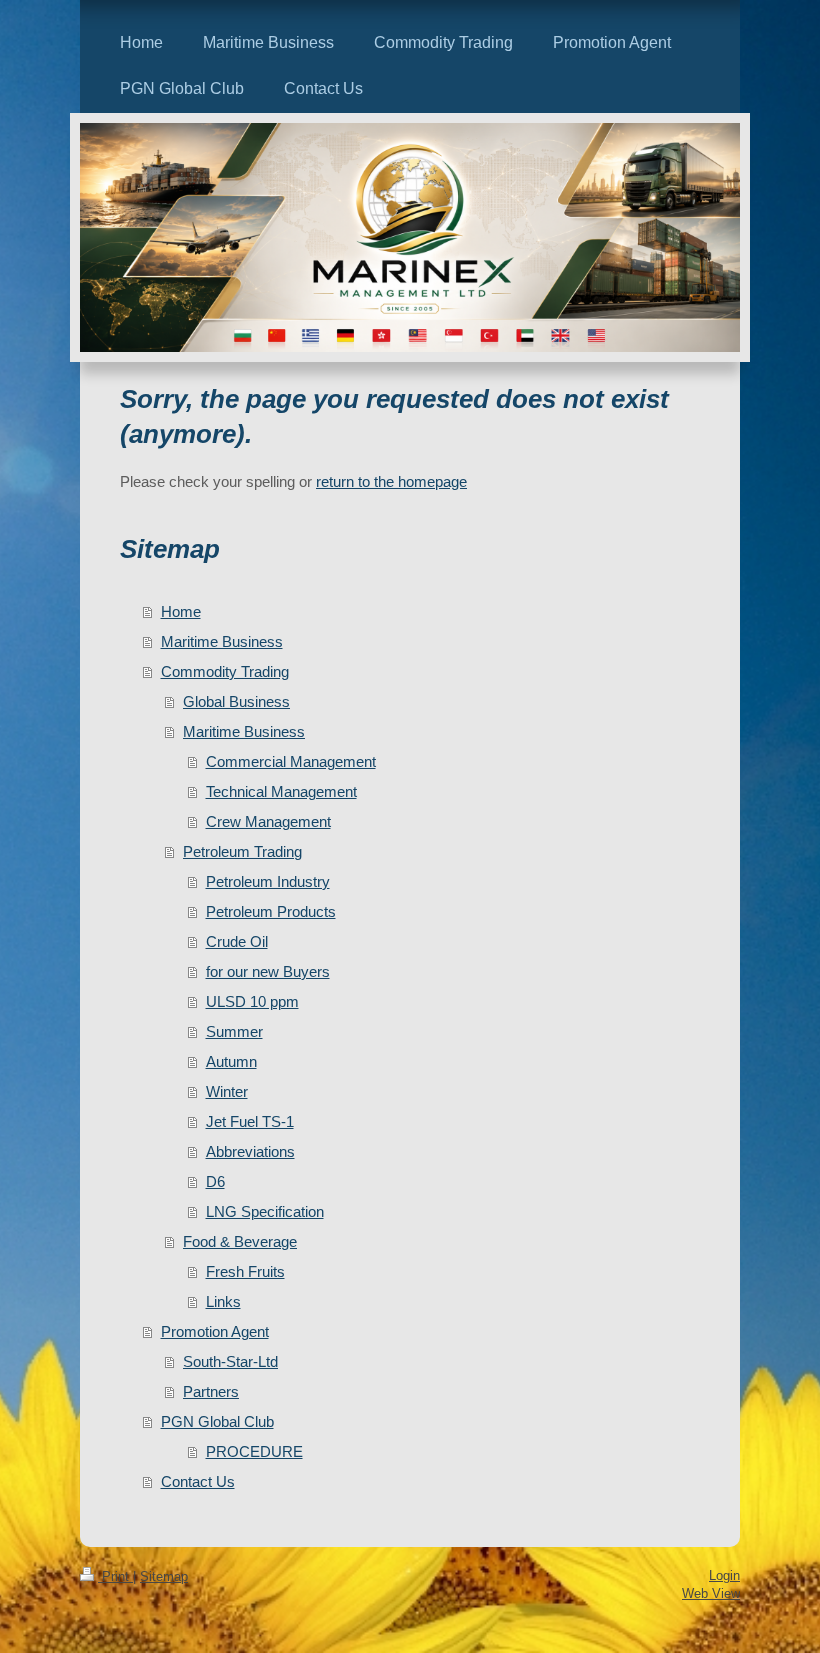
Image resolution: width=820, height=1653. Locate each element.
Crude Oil (237, 941)
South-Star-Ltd (230, 1361)
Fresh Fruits (245, 1271)
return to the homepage (391, 481)
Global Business (236, 701)
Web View (711, 1593)
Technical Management (281, 791)
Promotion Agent (215, 1331)
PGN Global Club (217, 1421)
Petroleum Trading (242, 851)
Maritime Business (222, 641)
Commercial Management (291, 761)
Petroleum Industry (268, 881)
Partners (211, 1391)
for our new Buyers (268, 971)
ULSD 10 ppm (252, 1001)
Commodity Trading (225, 671)
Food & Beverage (240, 1241)
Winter (227, 1091)
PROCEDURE (254, 1451)
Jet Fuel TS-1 (250, 1121)
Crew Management (268, 821)
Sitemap (164, 1576)
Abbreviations (250, 1151)
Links (223, 1301)
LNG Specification (265, 1211)
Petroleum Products (271, 911)
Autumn (231, 1061)
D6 (215, 1181)
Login (724, 1575)
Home (181, 611)
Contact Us (198, 1481)
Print (115, 1576)
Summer (234, 1031)
